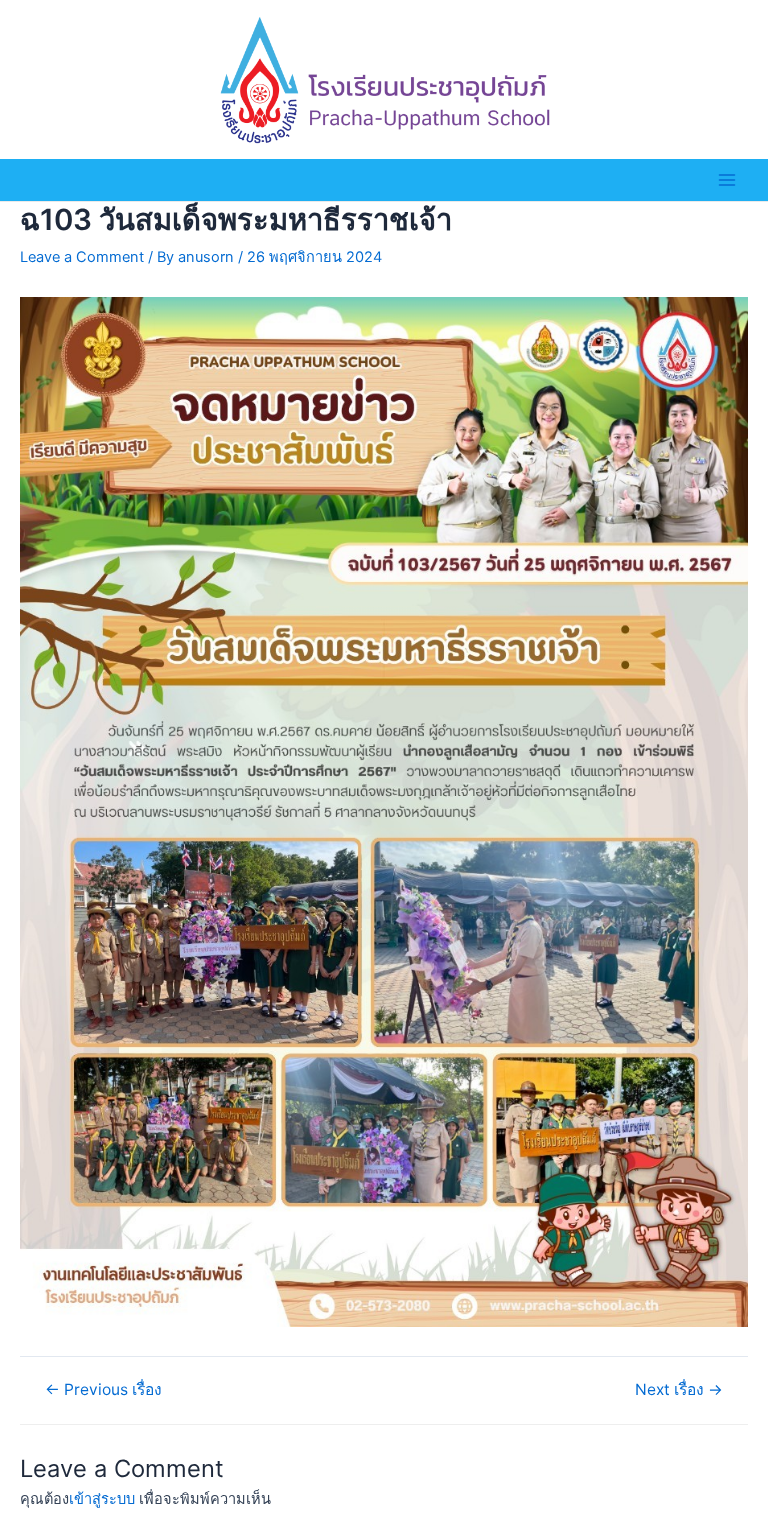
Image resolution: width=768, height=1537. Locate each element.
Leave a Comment (82, 257)
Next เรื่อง (679, 1390)
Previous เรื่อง (103, 1390)
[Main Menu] (727, 180)
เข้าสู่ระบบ (102, 1499)
